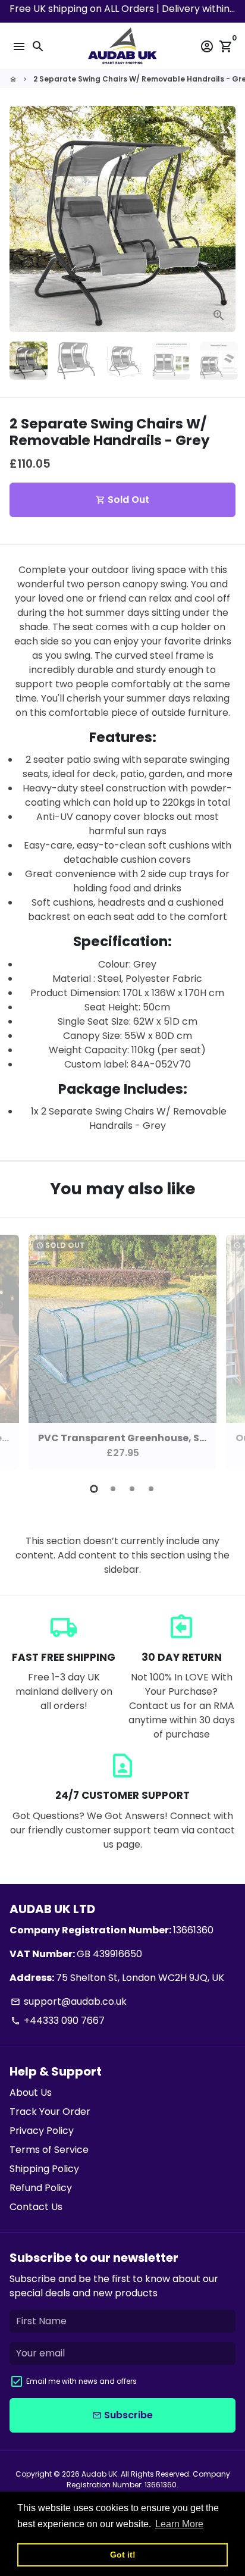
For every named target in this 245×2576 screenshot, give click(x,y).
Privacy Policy (42, 2131)
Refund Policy (41, 2188)
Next (224, 219)
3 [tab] (132, 1489)
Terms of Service (49, 2150)
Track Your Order (50, 2112)
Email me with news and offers (81, 2381)
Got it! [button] (123, 2555)
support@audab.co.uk (69, 2001)
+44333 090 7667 (58, 2021)
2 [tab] (113, 1489)
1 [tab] (94, 1489)
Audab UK (99, 2474)
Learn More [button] (179, 2524)
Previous (21, 1350)
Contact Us (36, 2207)
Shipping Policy (44, 2169)
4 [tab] (151, 1489)
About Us (31, 2093)
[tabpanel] (122, 1352)
